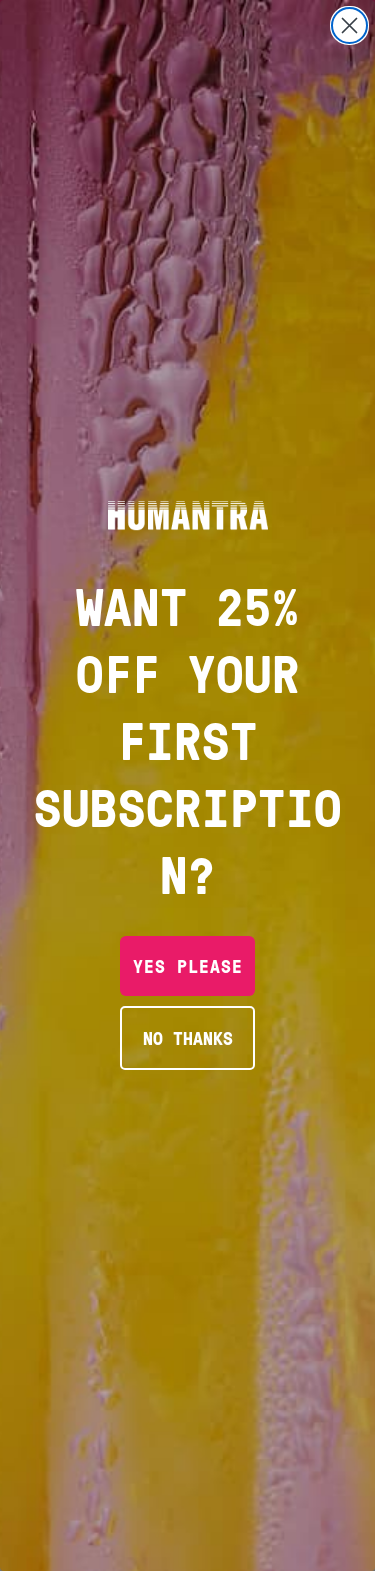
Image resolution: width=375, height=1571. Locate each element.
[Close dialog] (349, 25)
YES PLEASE (188, 965)
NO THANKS (188, 1037)
